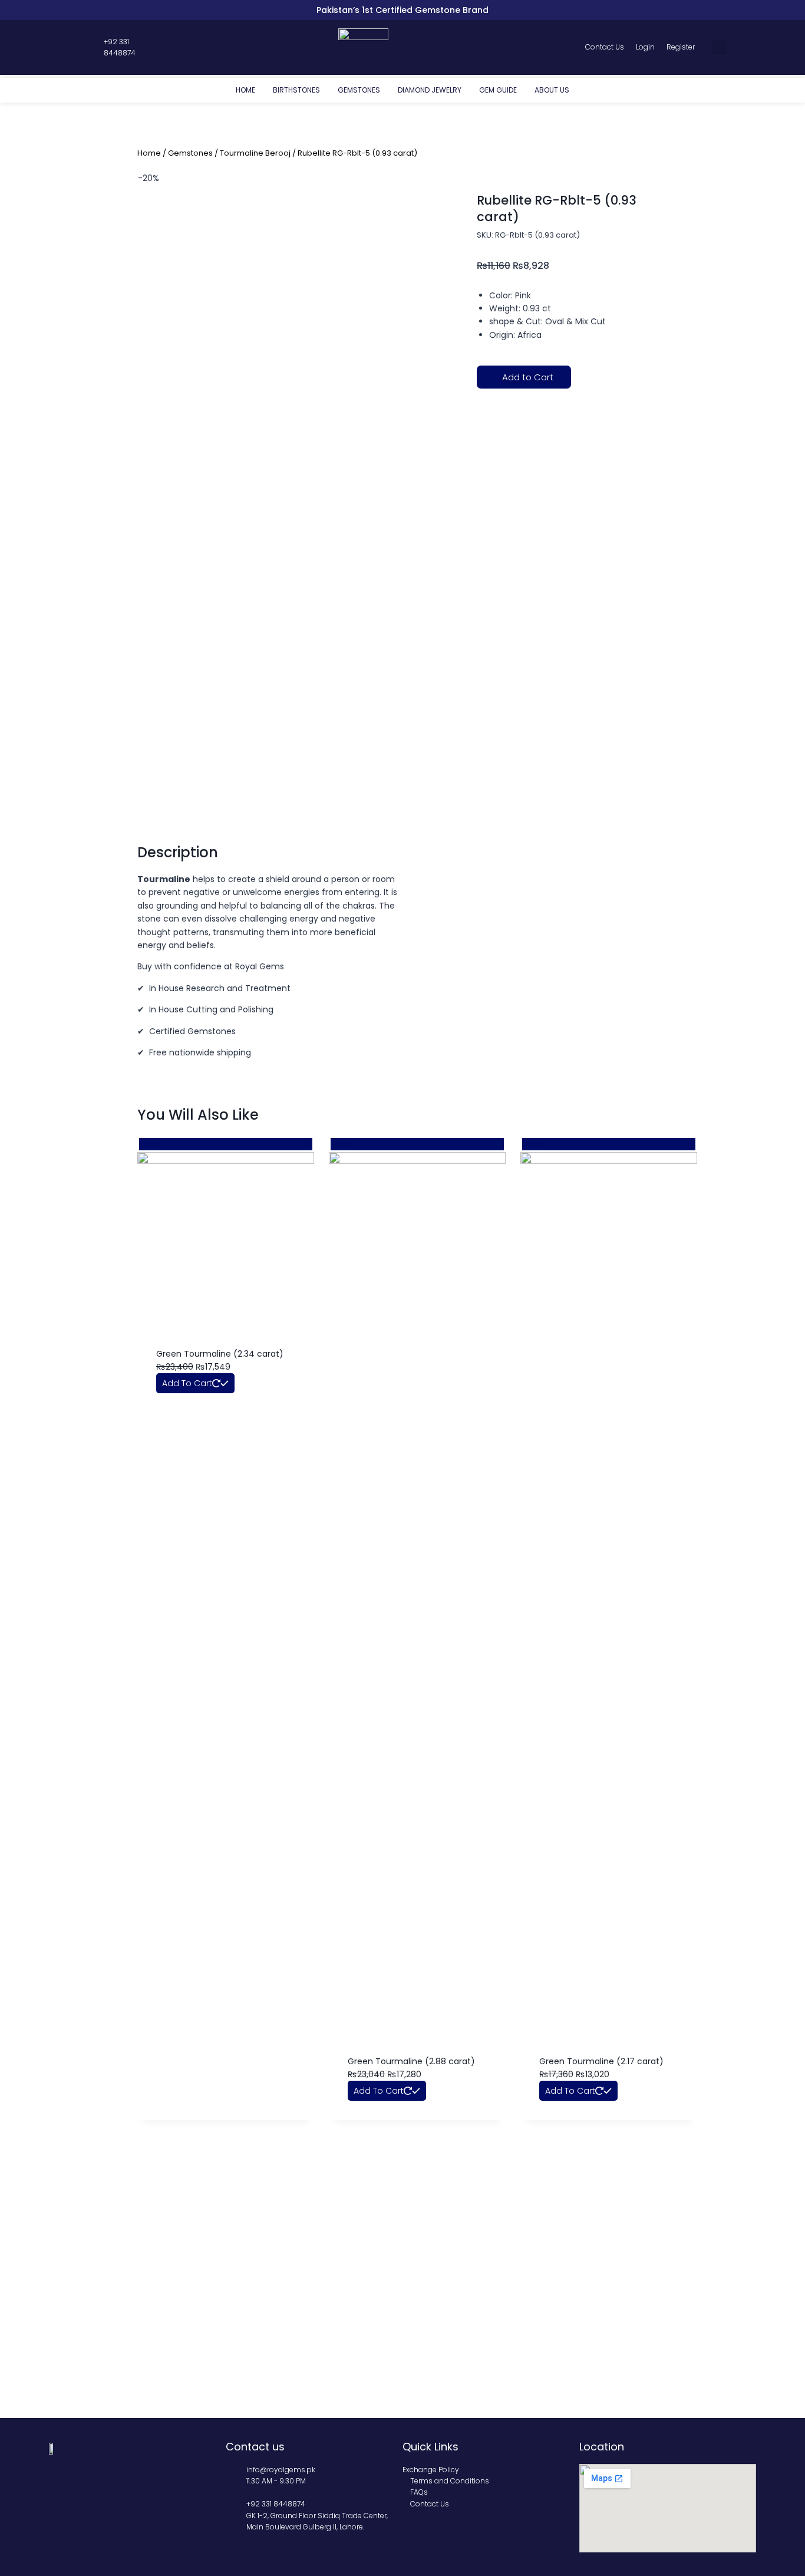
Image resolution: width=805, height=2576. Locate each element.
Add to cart (187, 1383)
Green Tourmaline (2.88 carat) (411, 2061)
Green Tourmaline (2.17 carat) (601, 2061)
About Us (552, 90)
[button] (719, 47)
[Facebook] (61, 47)
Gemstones (359, 90)
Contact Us (605, 47)
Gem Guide (498, 90)
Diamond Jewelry (430, 90)
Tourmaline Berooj (255, 153)
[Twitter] (72, 47)
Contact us (255, 2447)
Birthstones (296, 90)
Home (245, 90)
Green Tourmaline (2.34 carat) (220, 1354)
